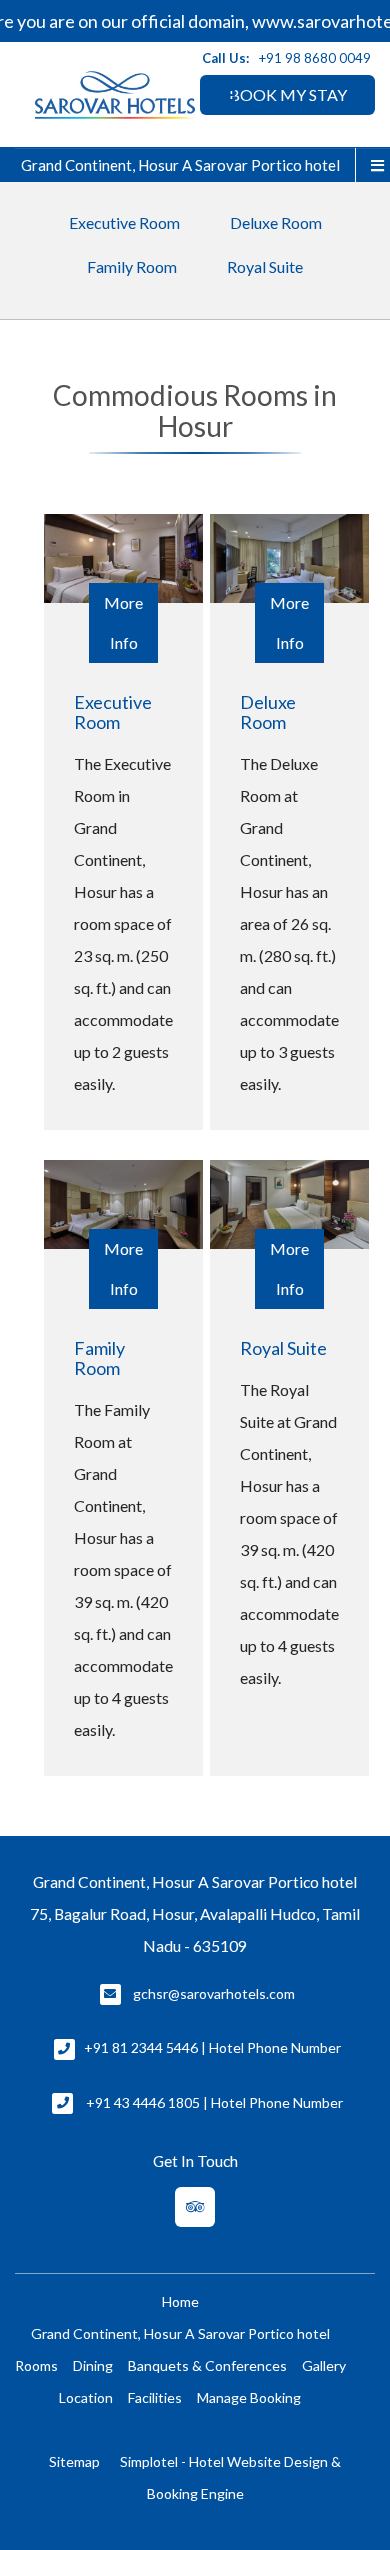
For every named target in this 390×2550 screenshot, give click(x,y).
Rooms (36, 2365)
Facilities (155, 2397)
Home (180, 2301)
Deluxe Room (276, 222)
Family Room (132, 266)
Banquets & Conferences (207, 2365)
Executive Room (124, 222)
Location (86, 2397)
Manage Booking (249, 2397)
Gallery (324, 2365)
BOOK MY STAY (288, 94)
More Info (123, 622)
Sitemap (74, 2461)
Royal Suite (265, 266)
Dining (93, 2365)
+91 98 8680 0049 (315, 58)
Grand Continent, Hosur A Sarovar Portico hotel (180, 165)
